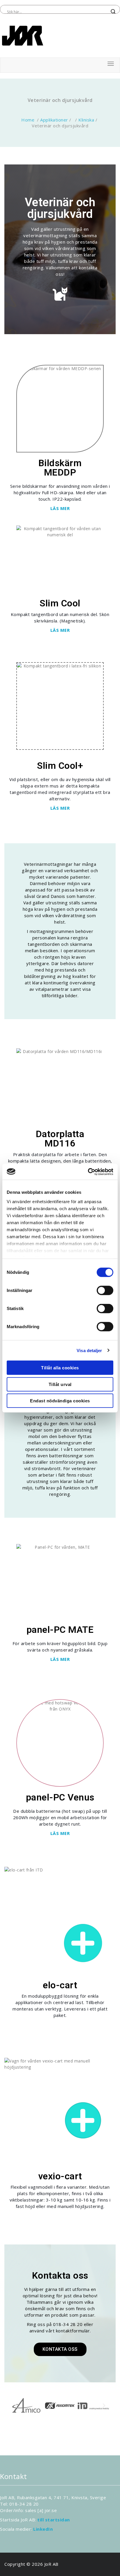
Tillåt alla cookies (60, 1368)
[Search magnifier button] (113, 12)
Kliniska (86, 120)
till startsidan (54, 2520)
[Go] (83, 1943)
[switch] (105, 1290)
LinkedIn (43, 2529)
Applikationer (54, 120)
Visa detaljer (89, 1350)
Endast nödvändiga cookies (60, 1401)
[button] (16, 2406)
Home (28, 120)
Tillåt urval (60, 1384)
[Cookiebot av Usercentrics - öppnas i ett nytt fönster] (88, 1172)
